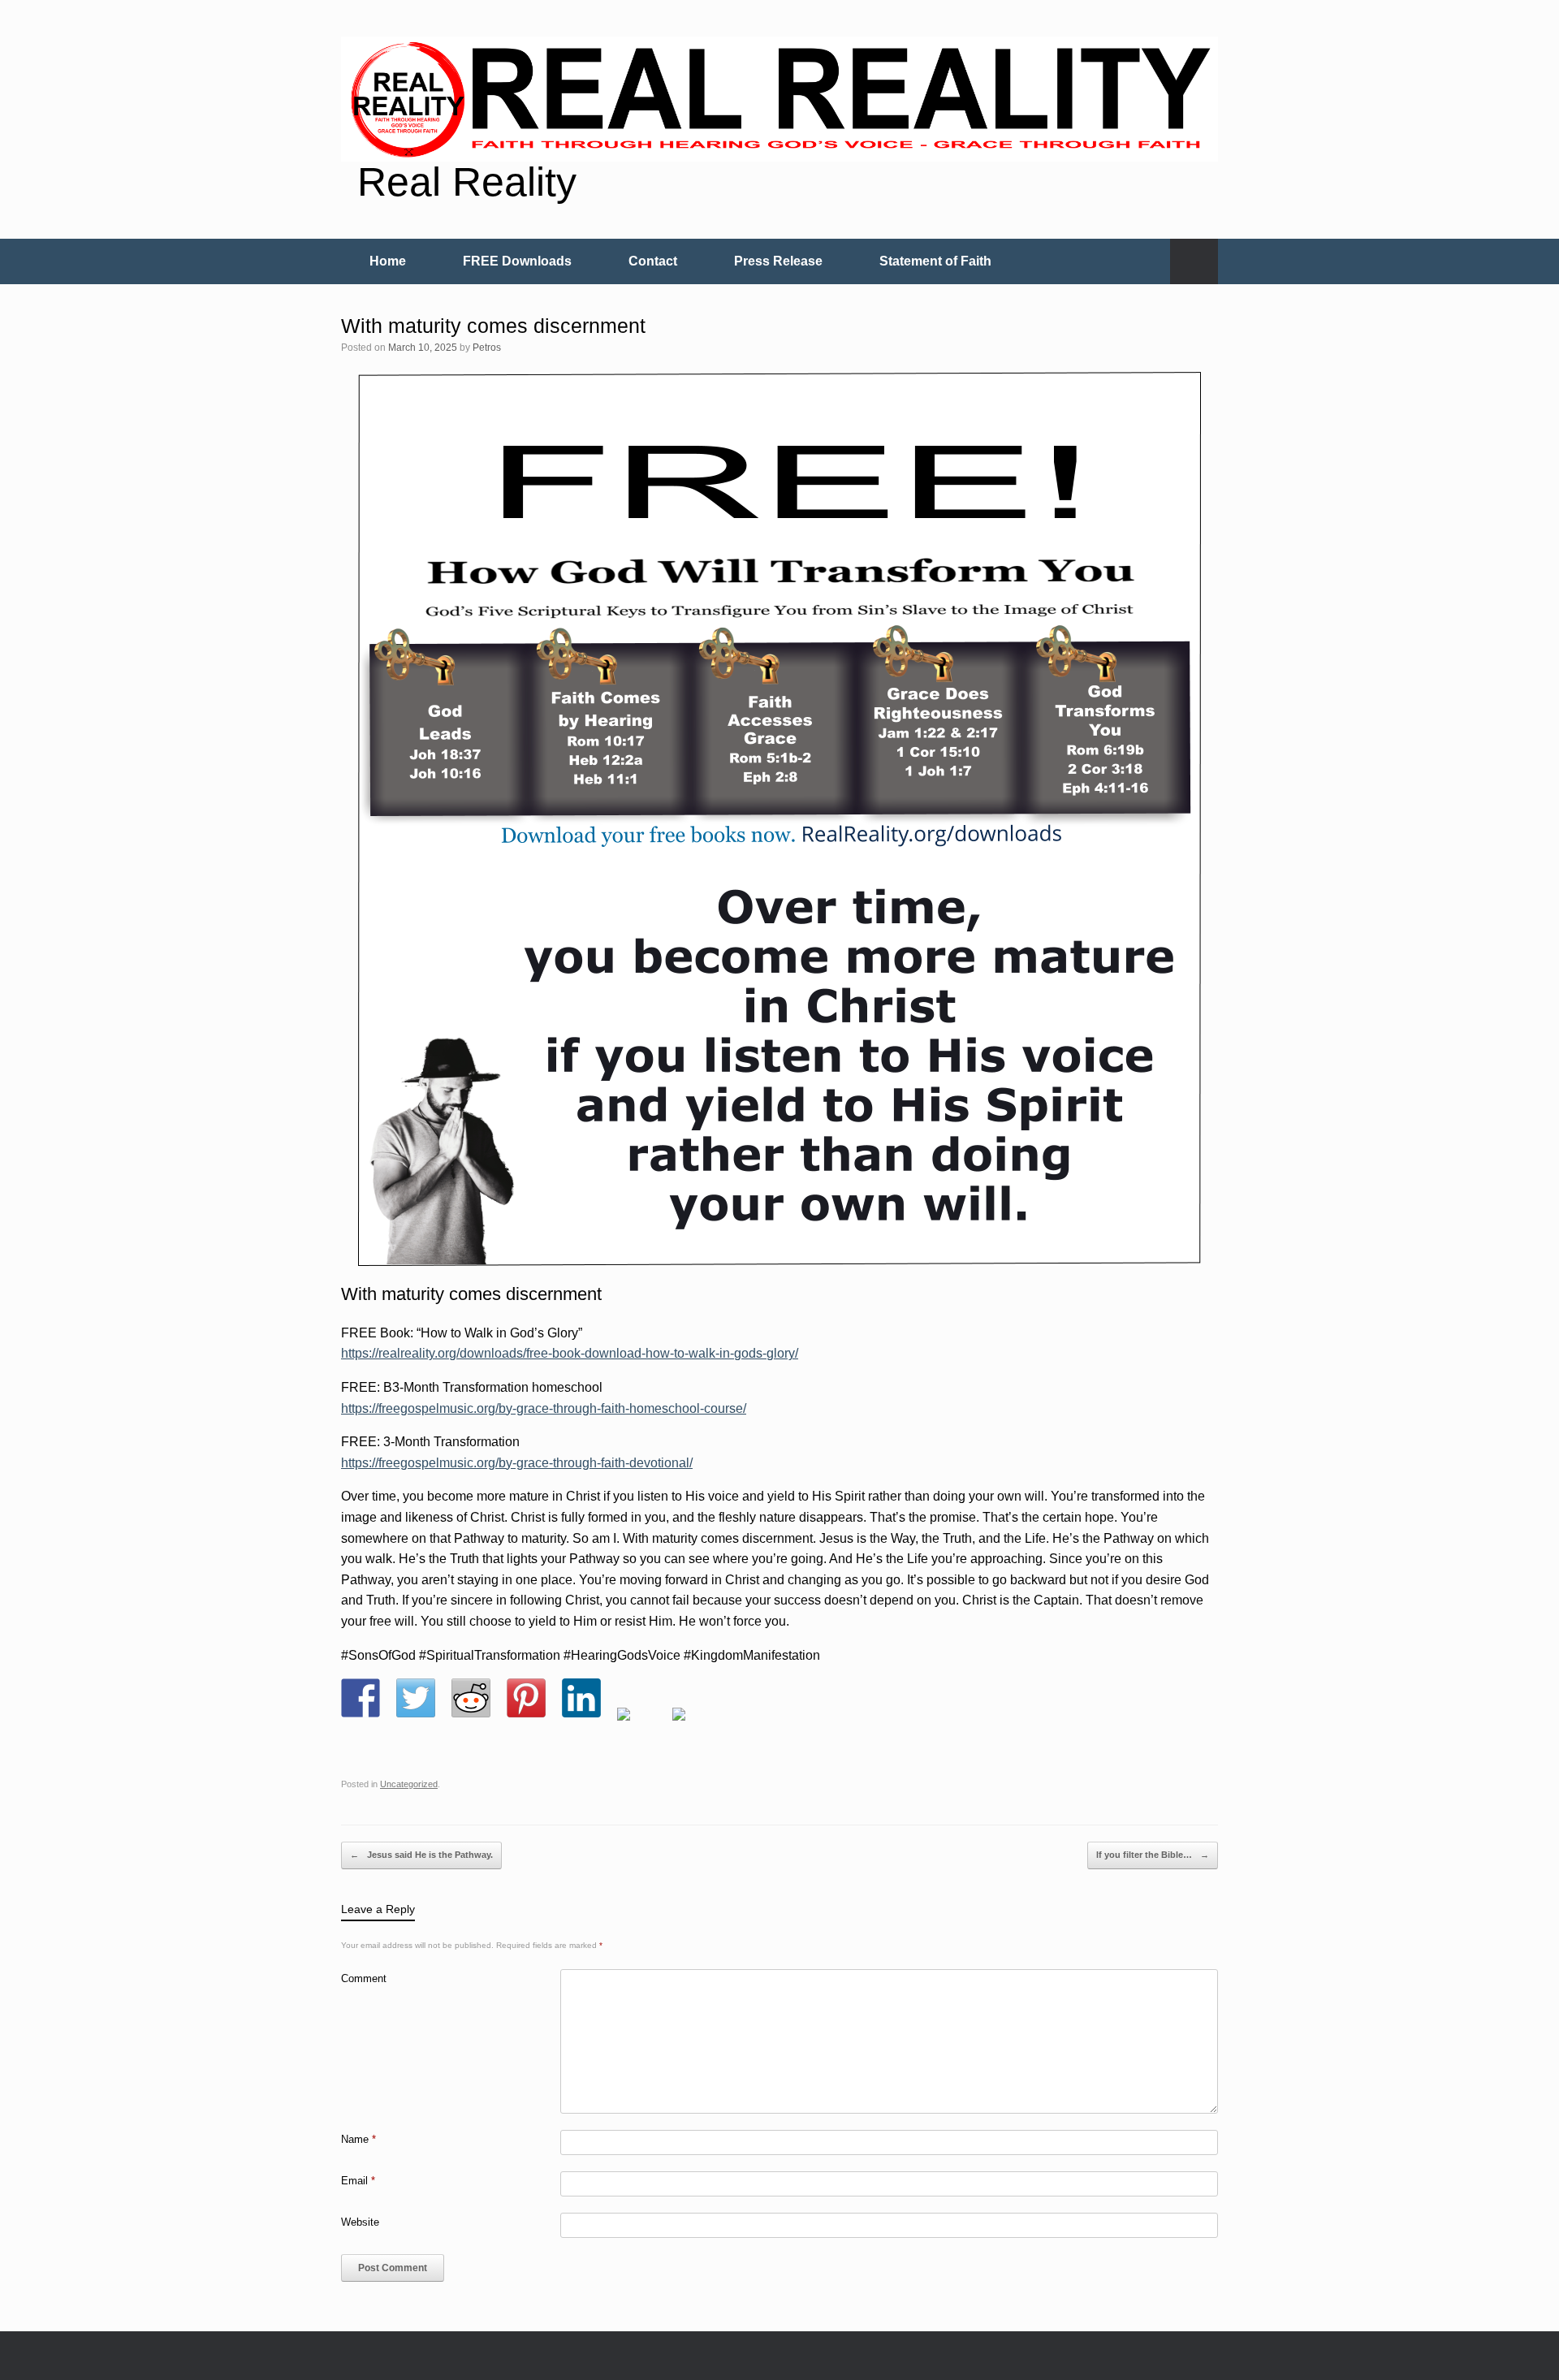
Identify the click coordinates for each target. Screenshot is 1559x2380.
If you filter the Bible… (1153, 1855)
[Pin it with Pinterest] (526, 1698)
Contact (653, 261)
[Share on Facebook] (361, 1698)
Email (358, 2181)
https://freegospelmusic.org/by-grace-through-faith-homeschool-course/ (544, 1408)
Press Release (778, 261)
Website (360, 2222)
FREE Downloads (517, 261)
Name (358, 2139)
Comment (364, 1978)
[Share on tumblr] (637, 1727)
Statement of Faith (935, 261)
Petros (487, 348)
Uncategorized (409, 1784)
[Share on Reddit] (471, 1698)
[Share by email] (692, 1727)
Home (388, 261)
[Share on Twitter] (416, 1698)
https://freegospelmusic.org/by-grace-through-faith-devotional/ (517, 1463)
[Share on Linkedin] (581, 1698)
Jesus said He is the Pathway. (421, 1855)
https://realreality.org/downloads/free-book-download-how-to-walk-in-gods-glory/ (570, 1353)
